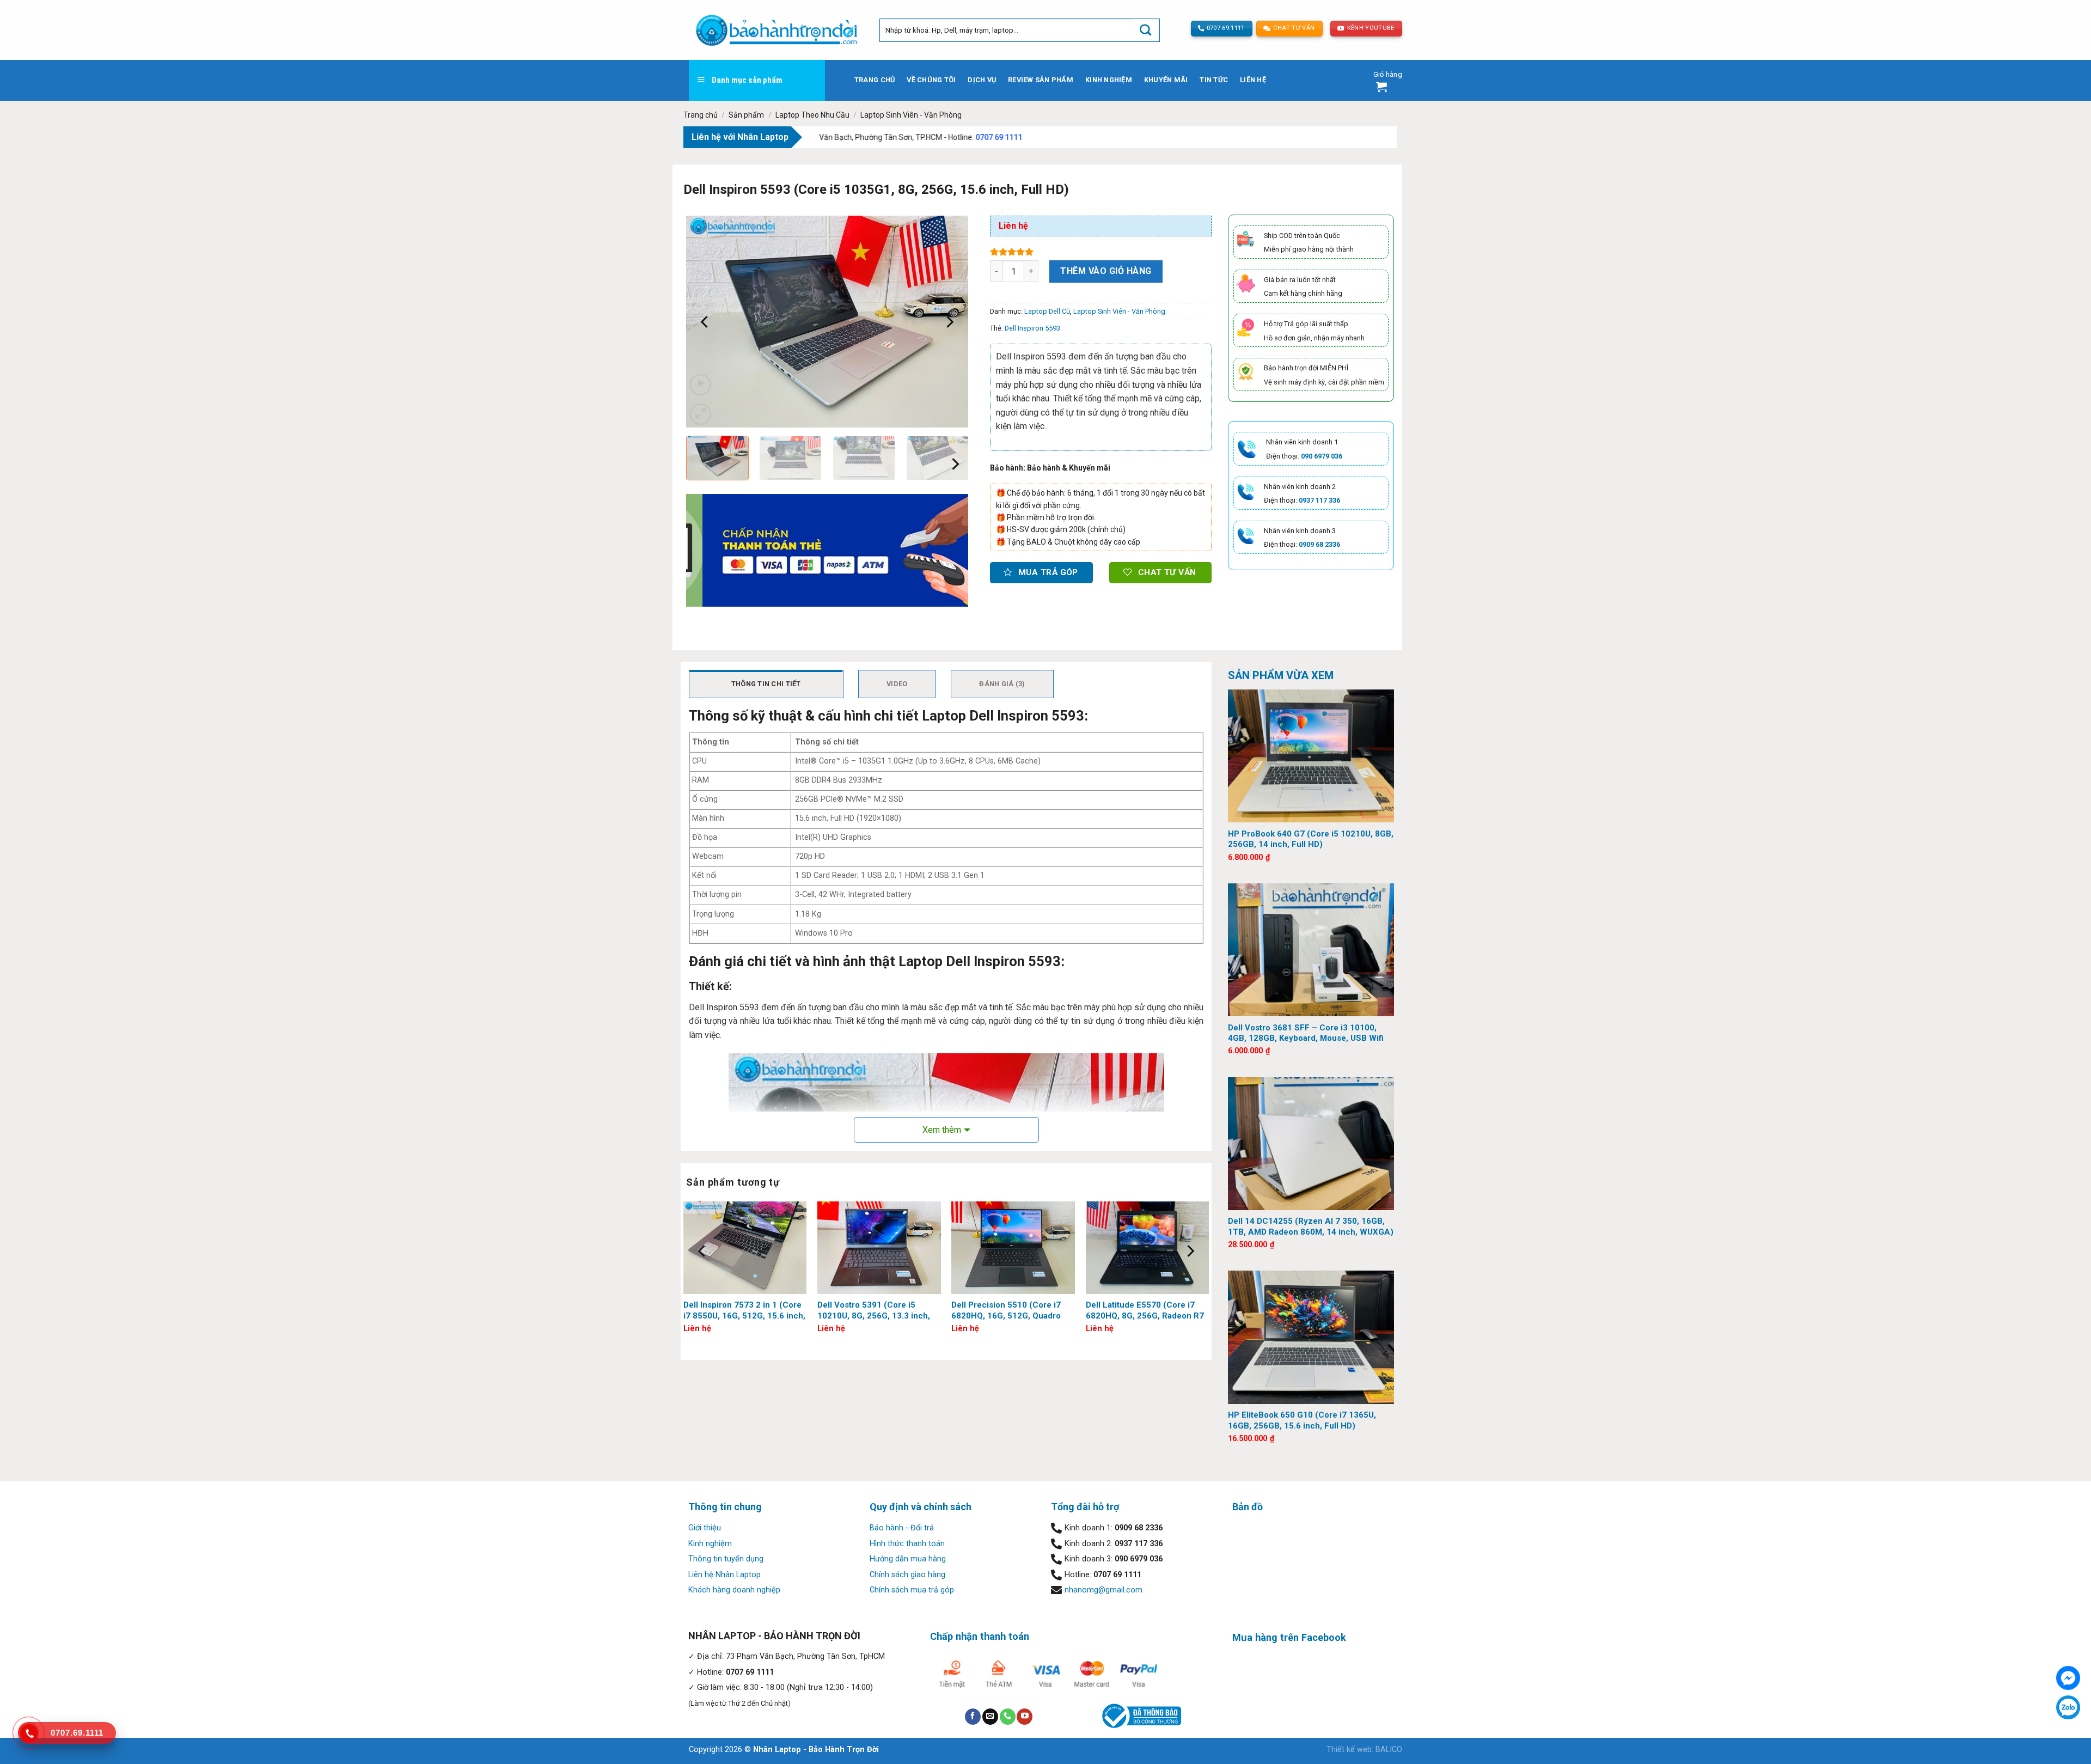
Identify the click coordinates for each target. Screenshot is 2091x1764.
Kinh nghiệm (1109, 80)
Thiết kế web (1349, 1750)
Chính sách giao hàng (907, 1575)
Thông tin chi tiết (766, 684)
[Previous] (706, 322)
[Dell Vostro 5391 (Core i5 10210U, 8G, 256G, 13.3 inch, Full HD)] (879, 1248)
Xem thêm (942, 1130)
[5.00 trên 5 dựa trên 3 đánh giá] (1101, 252)
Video (897, 684)
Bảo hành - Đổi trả (902, 1528)
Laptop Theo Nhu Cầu (812, 115)
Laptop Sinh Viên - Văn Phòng (911, 115)
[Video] (701, 385)
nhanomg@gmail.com (1103, 1590)
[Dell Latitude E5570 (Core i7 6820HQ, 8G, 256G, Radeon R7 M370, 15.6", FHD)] (1148, 1248)
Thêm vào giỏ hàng (1106, 271)
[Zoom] (701, 414)
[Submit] (1146, 30)
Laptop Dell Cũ (1047, 311)
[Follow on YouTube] (1025, 1717)
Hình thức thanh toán (907, 1544)
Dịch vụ (982, 80)
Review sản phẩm (1041, 80)
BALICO (1389, 1750)
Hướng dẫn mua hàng (908, 1559)
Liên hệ (1253, 80)
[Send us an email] (990, 1717)
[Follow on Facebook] (973, 1717)
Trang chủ (875, 80)
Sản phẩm (746, 115)
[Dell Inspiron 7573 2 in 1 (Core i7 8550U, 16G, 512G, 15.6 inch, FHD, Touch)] (745, 1248)
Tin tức (1214, 80)
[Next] (949, 322)
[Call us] (1008, 1717)
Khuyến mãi (1166, 80)
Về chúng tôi (931, 80)
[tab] (766, 684)
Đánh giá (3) (1002, 684)
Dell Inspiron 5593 (1032, 328)
